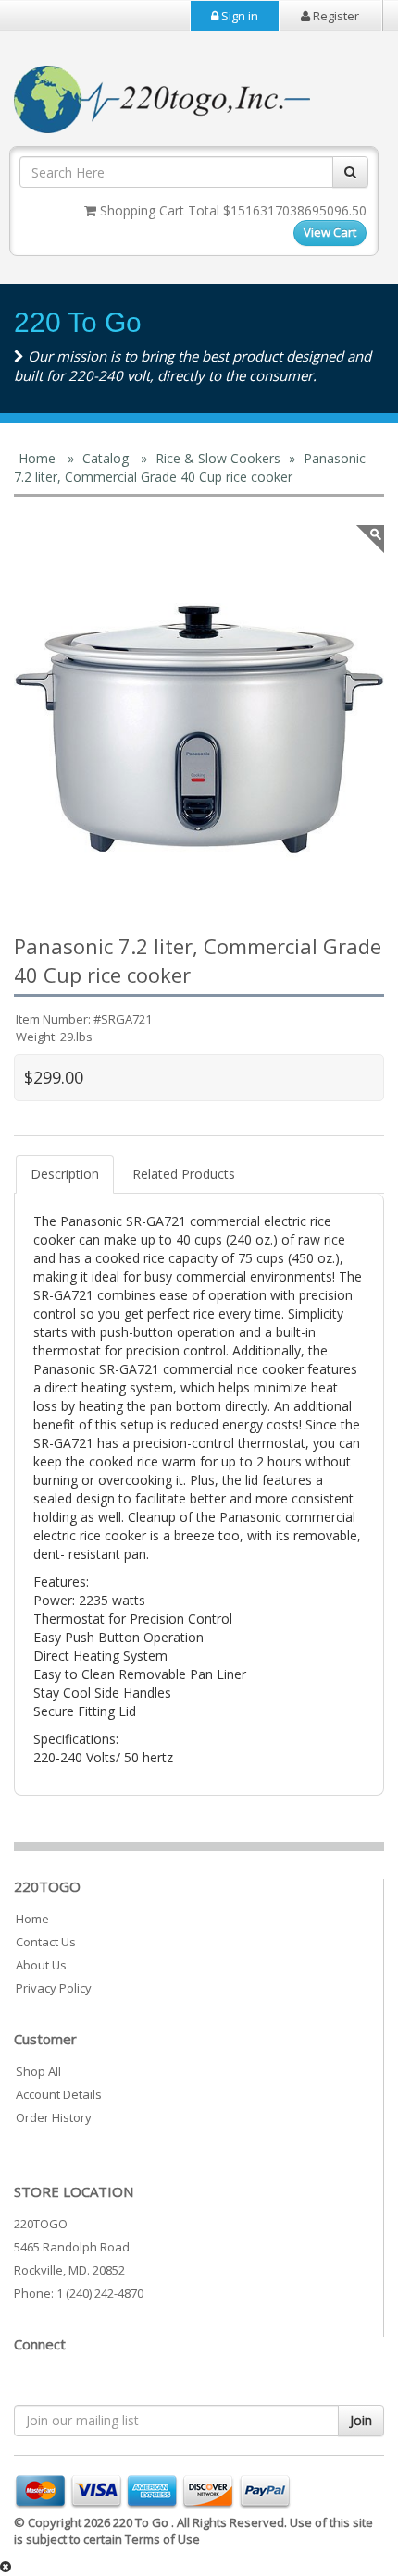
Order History (54, 2117)
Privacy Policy (54, 1988)
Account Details (59, 2094)
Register (335, 16)
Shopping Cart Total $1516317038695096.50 (231, 210)
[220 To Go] (199, 729)
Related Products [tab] (184, 1174)
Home (32, 1919)
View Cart (330, 232)
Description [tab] (65, 1174)
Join (361, 2420)
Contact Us (46, 1942)
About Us (41, 1965)
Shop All (38, 2071)
